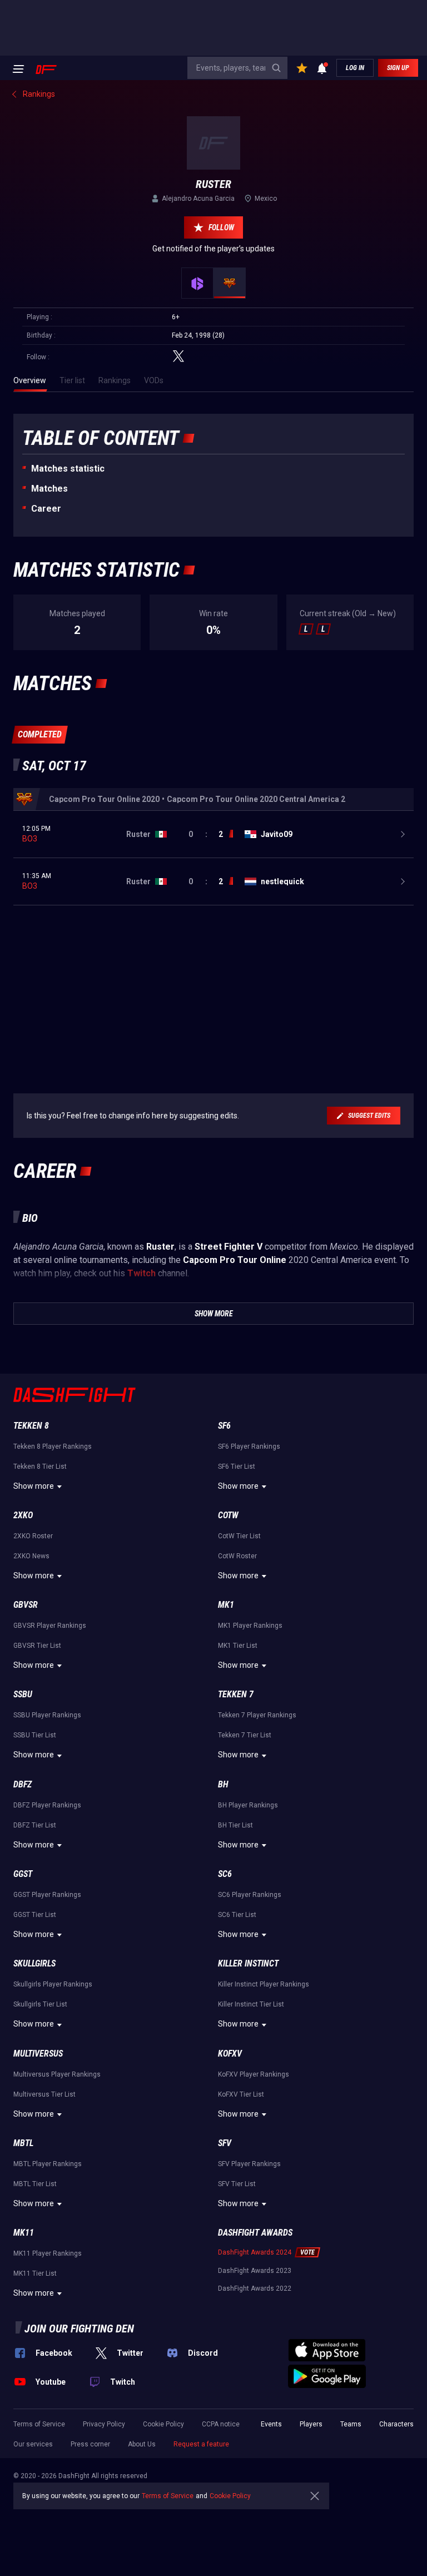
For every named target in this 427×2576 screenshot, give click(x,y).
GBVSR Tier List (37, 1646)
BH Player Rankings (248, 1805)
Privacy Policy (104, 2424)
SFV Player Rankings (249, 2164)
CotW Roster (237, 1556)
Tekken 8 (31, 1426)
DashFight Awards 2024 (255, 2252)
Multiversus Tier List (44, 2094)
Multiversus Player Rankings (57, 2074)
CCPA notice (221, 2424)
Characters (396, 2424)
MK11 (24, 2233)
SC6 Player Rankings (250, 1895)
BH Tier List (235, 1825)
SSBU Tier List (35, 1735)
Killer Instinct (248, 1963)
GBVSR (26, 1605)
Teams (351, 2424)
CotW (228, 1515)
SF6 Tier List (237, 1467)
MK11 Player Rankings (48, 2253)
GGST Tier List (35, 1915)
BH (223, 1784)
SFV (225, 2143)
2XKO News (31, 1556)
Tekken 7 (236, 1694)
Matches (49, 489)
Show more (34, 1486)
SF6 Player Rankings (249, 1446)
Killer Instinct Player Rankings (264, 1984)
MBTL (23, 2143)
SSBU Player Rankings (47, 1715)
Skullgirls (34, 1963)
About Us (142, 2444)
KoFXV (230, 2054)
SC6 (225, 1874)
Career (46, 509)
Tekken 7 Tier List (245, 1735)
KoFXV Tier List (241, 2094)
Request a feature (201, 2444)
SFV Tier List (237, 2184)
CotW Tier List (239, 1536)
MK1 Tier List (238, 1646)
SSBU (23, 1694)
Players (311, 2424)
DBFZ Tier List (35, 1825)
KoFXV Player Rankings (254, 2074)
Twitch (141, 1273)
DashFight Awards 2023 (255, 2271)
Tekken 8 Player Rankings (53, 1446)
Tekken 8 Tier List (40, 1467)
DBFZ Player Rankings (47, 1805)
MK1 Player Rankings (250, 1626)
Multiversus (38, 2054)
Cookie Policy (163, 2424)
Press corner (90, 2444)
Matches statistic (68, 469)
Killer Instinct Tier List (251, 2004)
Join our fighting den (79, 2329)
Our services (33, 2444)
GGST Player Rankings (47, 1895)
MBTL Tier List (35, 2184)
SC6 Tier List (237, 1915)
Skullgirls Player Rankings (53, 1984)
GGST (23, 1874)
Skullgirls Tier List (40, 2004)
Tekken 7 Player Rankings (257, 1715)
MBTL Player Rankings (48, 2164)
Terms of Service (39, 2424)
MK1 (226, 1605)
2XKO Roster (33, 1536)
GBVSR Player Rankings (50, 1626)
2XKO (23, 1515)
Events (271, 2424)
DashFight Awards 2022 (255, 2288)
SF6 (224, 1426)
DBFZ (23, 1784)
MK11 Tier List (35, 2273)
